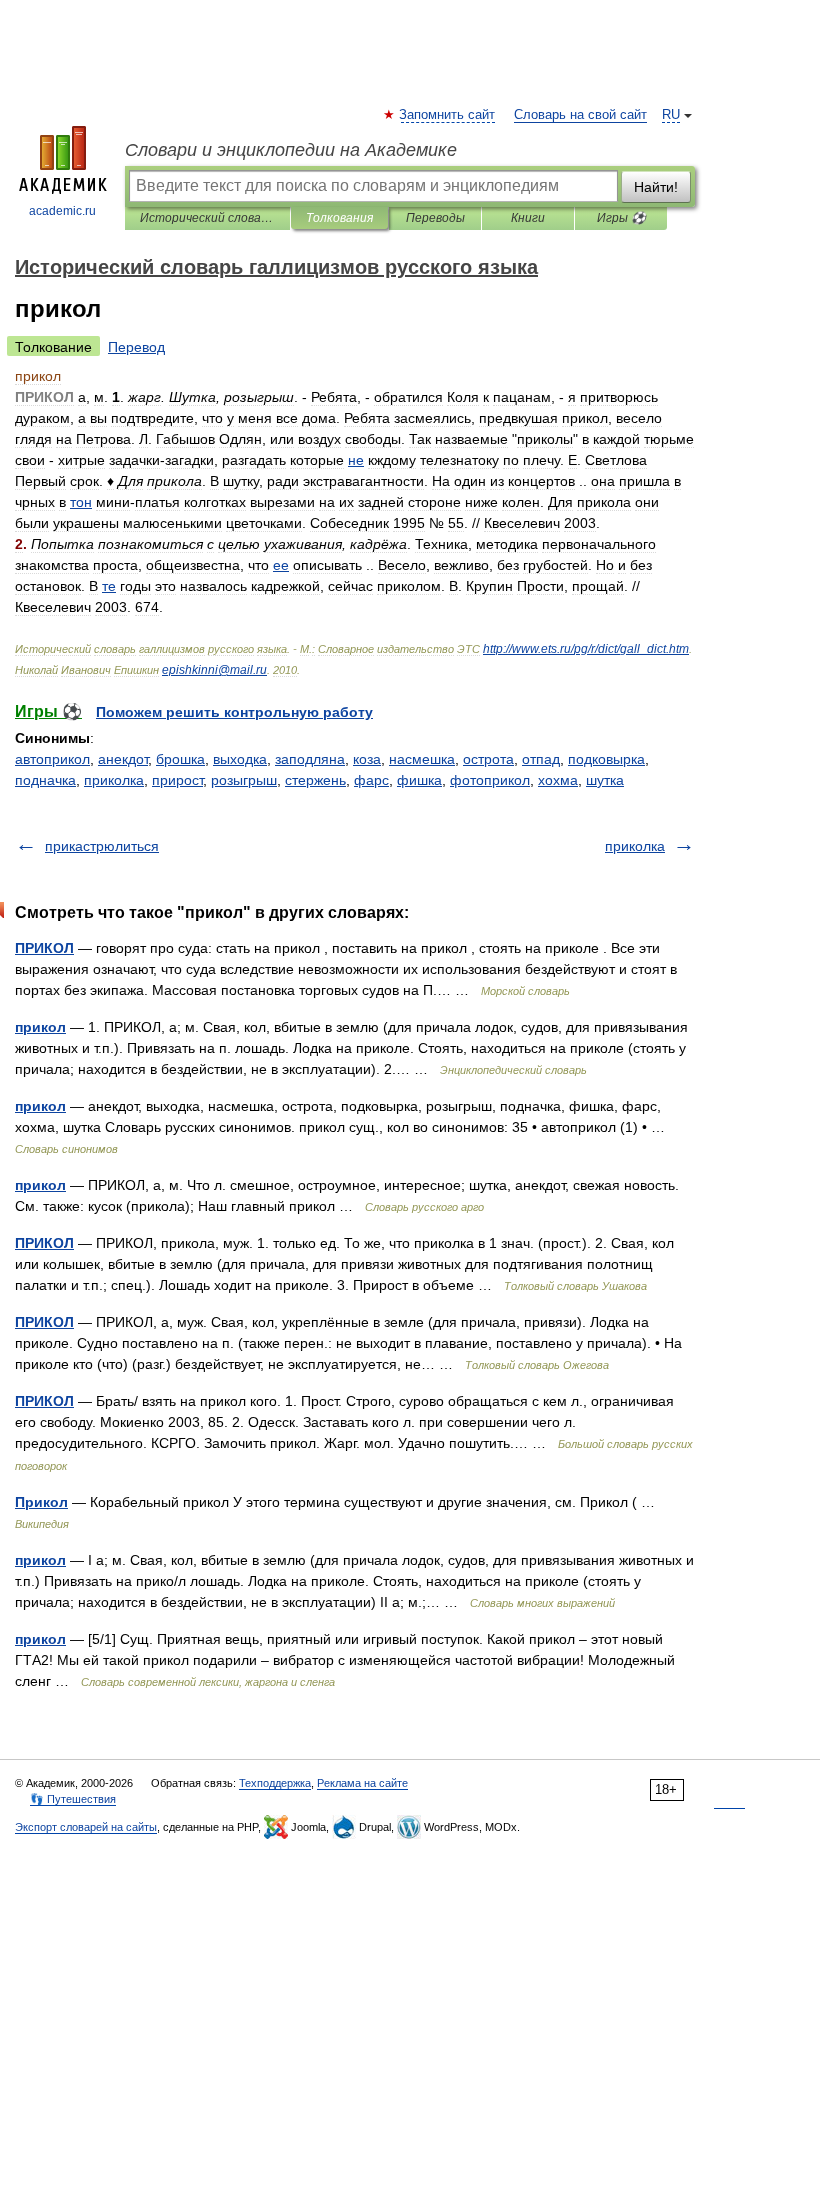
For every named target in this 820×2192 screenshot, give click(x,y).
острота (488, 759)
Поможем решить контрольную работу (234, 712)
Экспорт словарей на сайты (86, 1827)
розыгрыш (244, 780)
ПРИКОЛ (44, 948)
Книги (528, 218)
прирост (177, 780)
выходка (240, 759)
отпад (541, 759)
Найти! (656, 187)
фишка (419, 780)
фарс (371, 780)
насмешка (422, 759)
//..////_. (586, 649)
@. (214, 670)
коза (367, 759)
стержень (315, 780)
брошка (180, 759)
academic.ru (62, 211)
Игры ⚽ (621, 218)
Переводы (435, 218)
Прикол (41, 1502)
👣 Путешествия (73, 1799)
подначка (45, 780)
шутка (605, 780)
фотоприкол (490, 780)
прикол (40, 1027)
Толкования (339, 218)
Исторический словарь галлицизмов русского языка (207, 218)
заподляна (310, 759)
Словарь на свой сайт (580, 115)
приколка (114, 780)
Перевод (136, 347)
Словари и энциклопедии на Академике (291, 150)
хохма (558, 780)
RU (671, 115)
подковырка (606, 759)
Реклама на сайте (362, 1783)
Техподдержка (275, 1783)
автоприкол (52, 759)
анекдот (123, 759)
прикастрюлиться (102, 846)
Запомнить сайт (448, 115)
